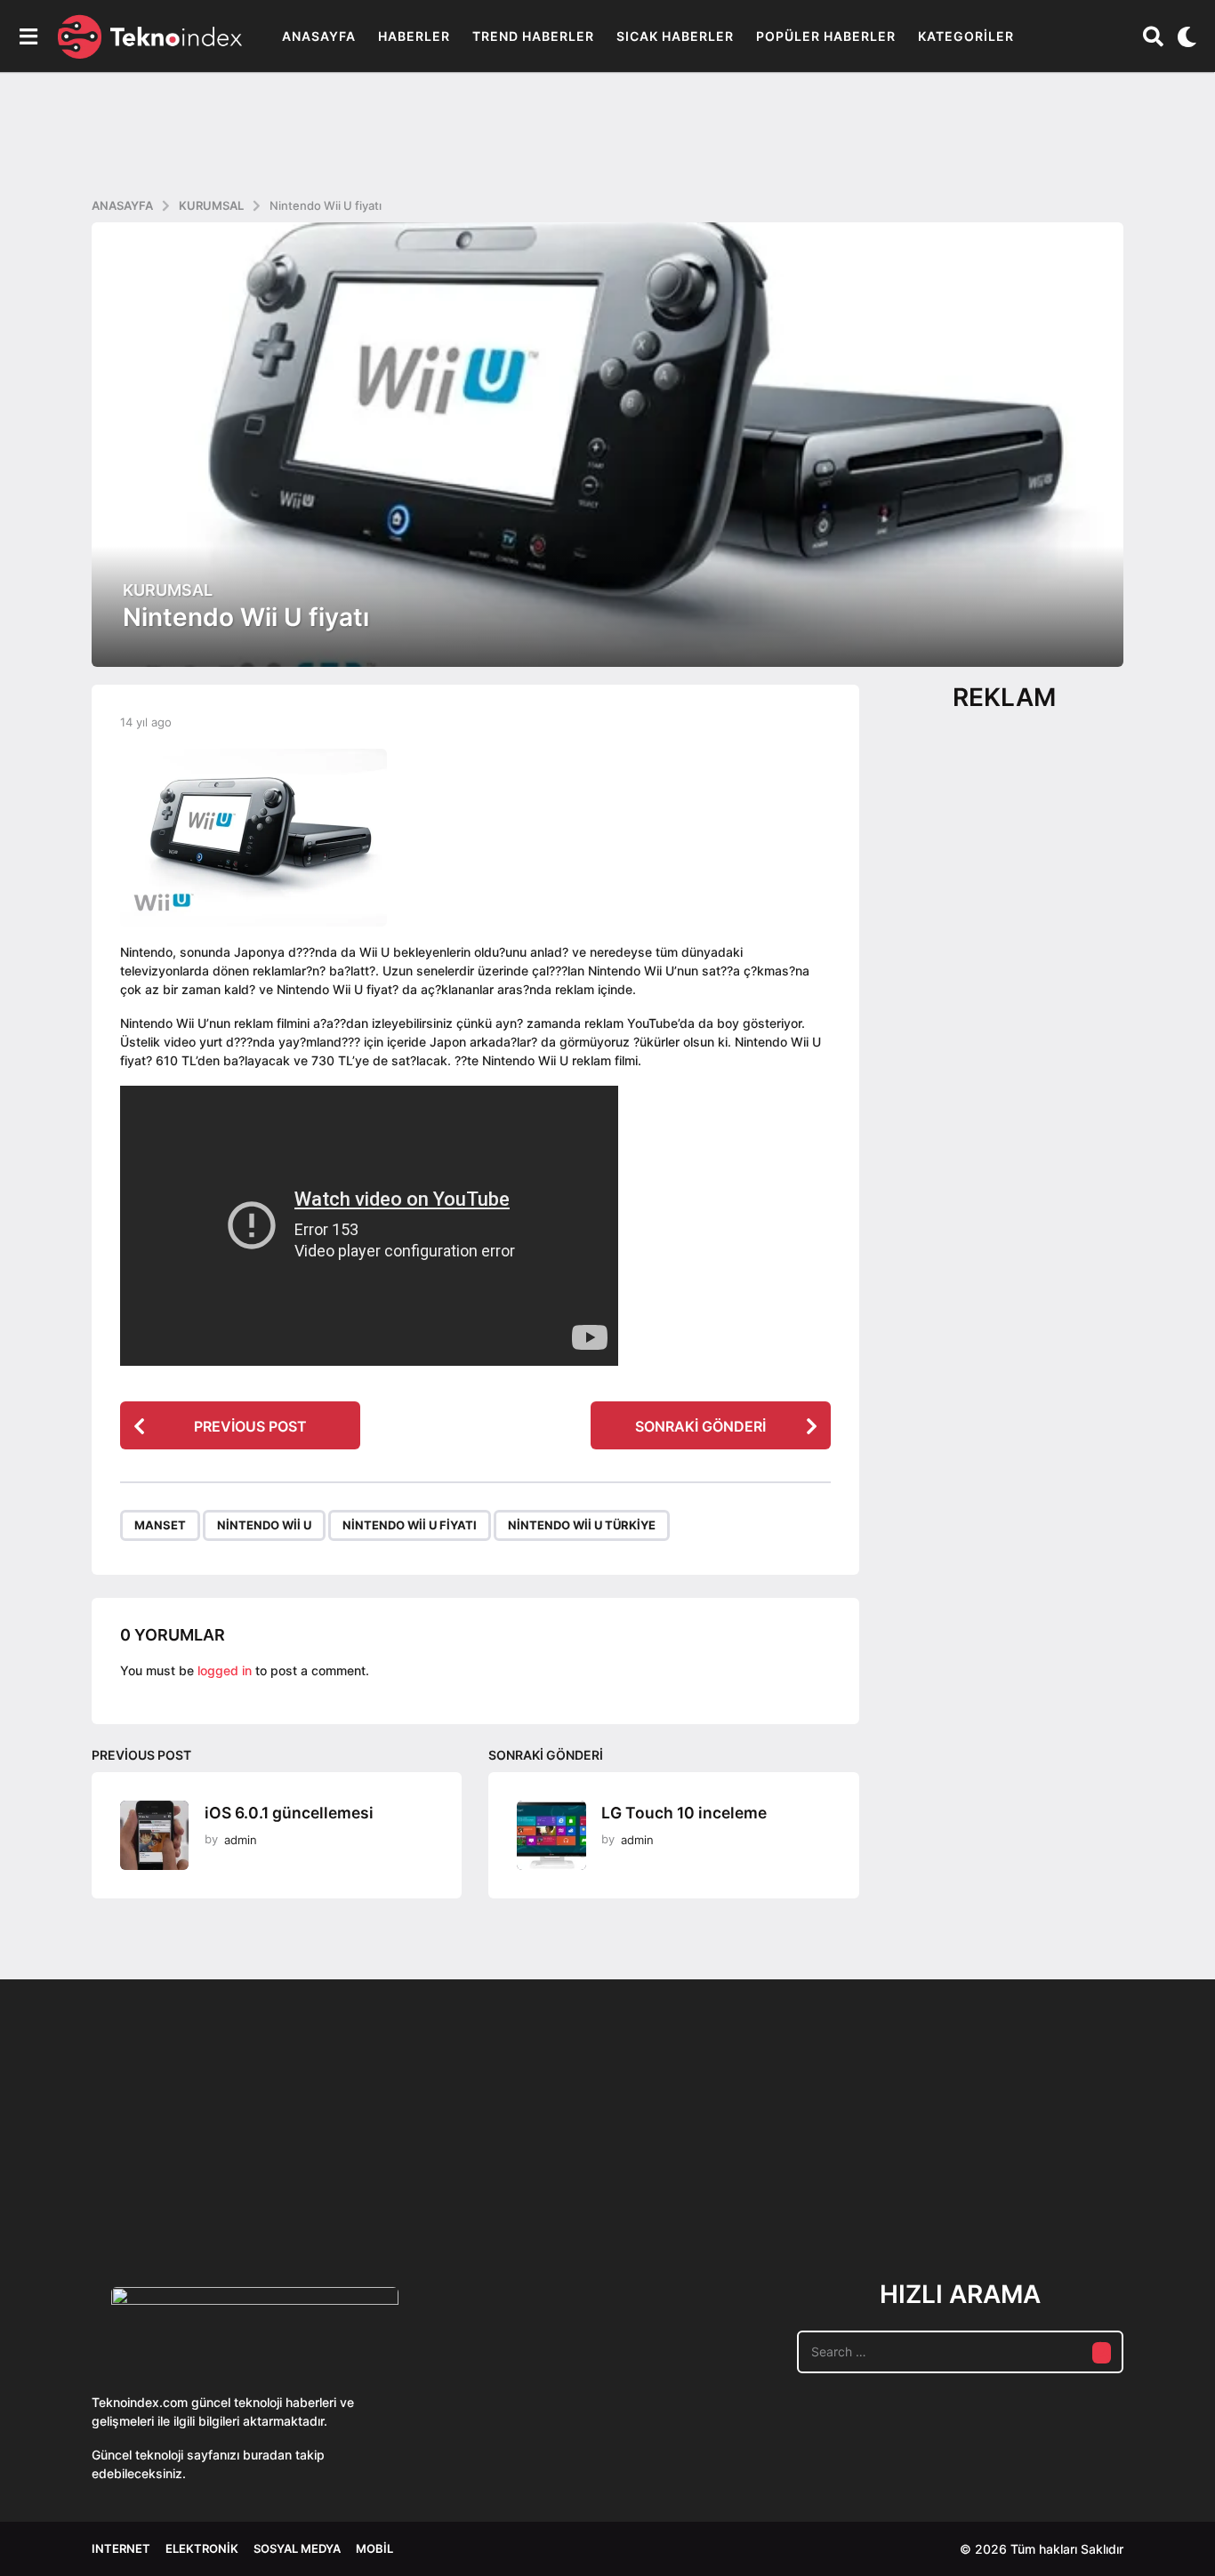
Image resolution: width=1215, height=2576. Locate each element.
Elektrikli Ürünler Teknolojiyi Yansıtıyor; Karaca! (358, 2184)
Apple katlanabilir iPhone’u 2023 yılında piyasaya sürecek (1070, 2184)
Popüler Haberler (826, 36)
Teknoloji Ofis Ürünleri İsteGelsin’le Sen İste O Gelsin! (715, 2184)
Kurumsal (168, 590)
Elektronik (202, 2548)
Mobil (374, 2548)
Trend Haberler (533, 36)
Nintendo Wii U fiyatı (410, 1525)
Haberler (414, 36)
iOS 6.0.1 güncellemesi (289, 1813)
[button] (28, 36)
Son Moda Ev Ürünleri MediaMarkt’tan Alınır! (893, 2177)
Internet (121, 2548)
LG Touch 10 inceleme (684, 1813)
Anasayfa (319, 36)
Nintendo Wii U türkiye (582, 1525)
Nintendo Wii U (264, 1525)
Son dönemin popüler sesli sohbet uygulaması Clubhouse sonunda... (181, 2184)
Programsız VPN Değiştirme (536, 2143)
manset (160, 1525)
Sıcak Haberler (675, 36)
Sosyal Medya (297, 2548)
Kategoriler (966, 36)
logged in (225, 1670)
